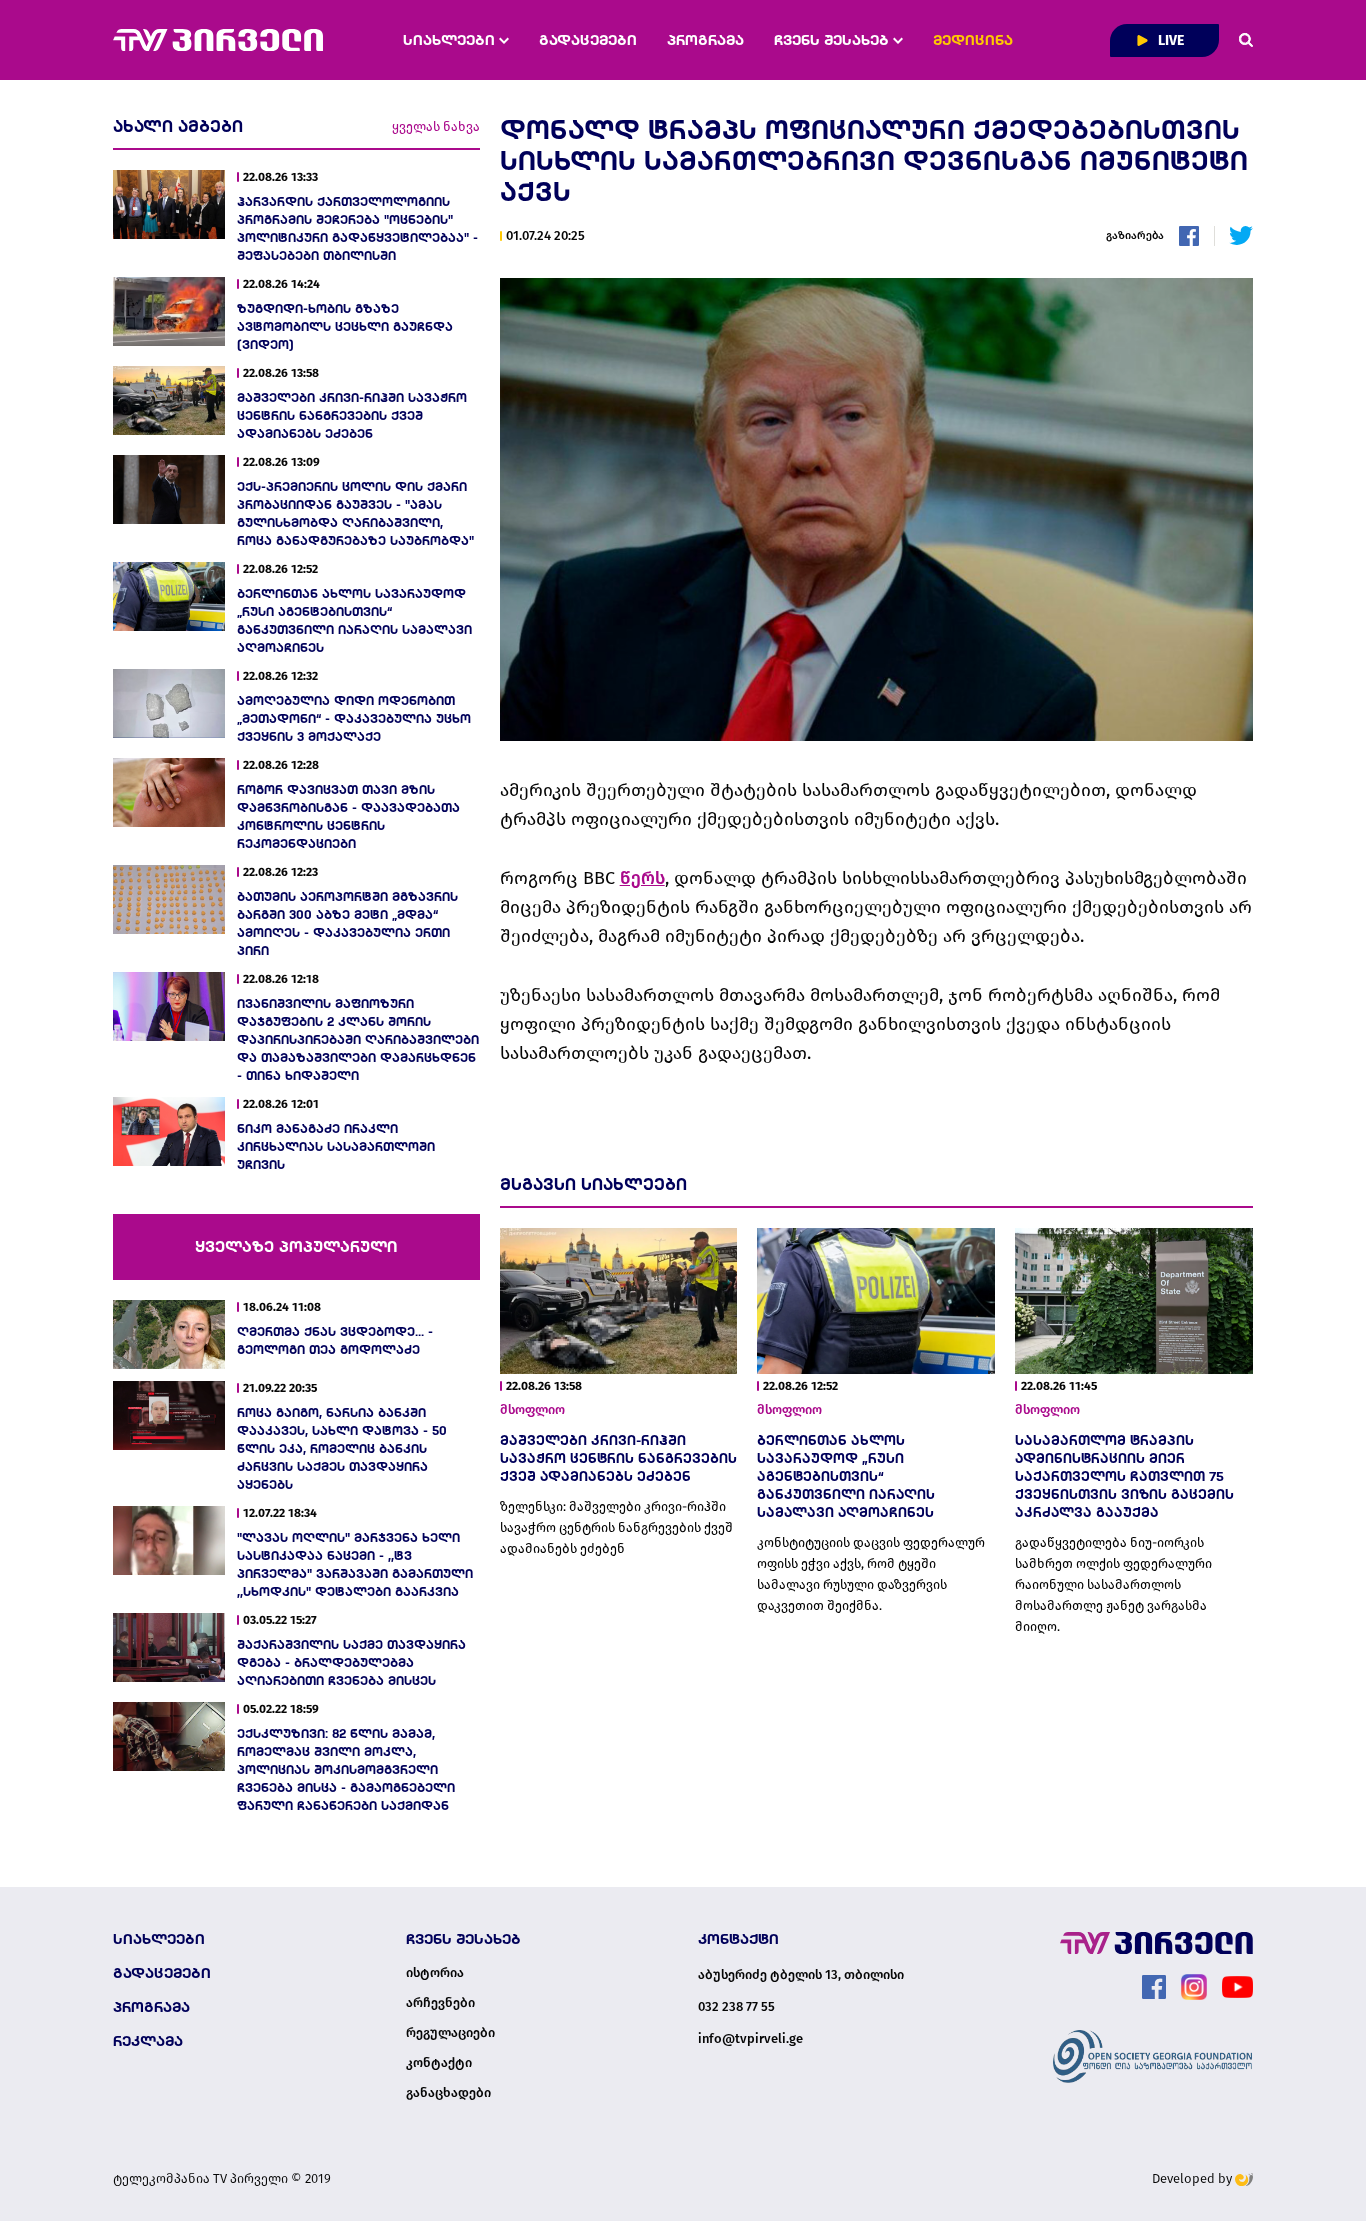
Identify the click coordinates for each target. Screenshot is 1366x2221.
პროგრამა (705, 40)
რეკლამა (148, 2041)
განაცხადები (448, 2093)
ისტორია (435, 1973)
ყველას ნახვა (436, 126)
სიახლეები (451, 40)
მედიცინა (973, 40)
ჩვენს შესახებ (833, 40)
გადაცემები (588, 40)
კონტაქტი (439, 2063)
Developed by (1193, 2178)
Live (1169, 40)
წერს (642, 878)
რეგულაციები (450, 2033)
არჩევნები (440, 2003)
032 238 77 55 (736, 2006)
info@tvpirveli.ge (750, 2038)
